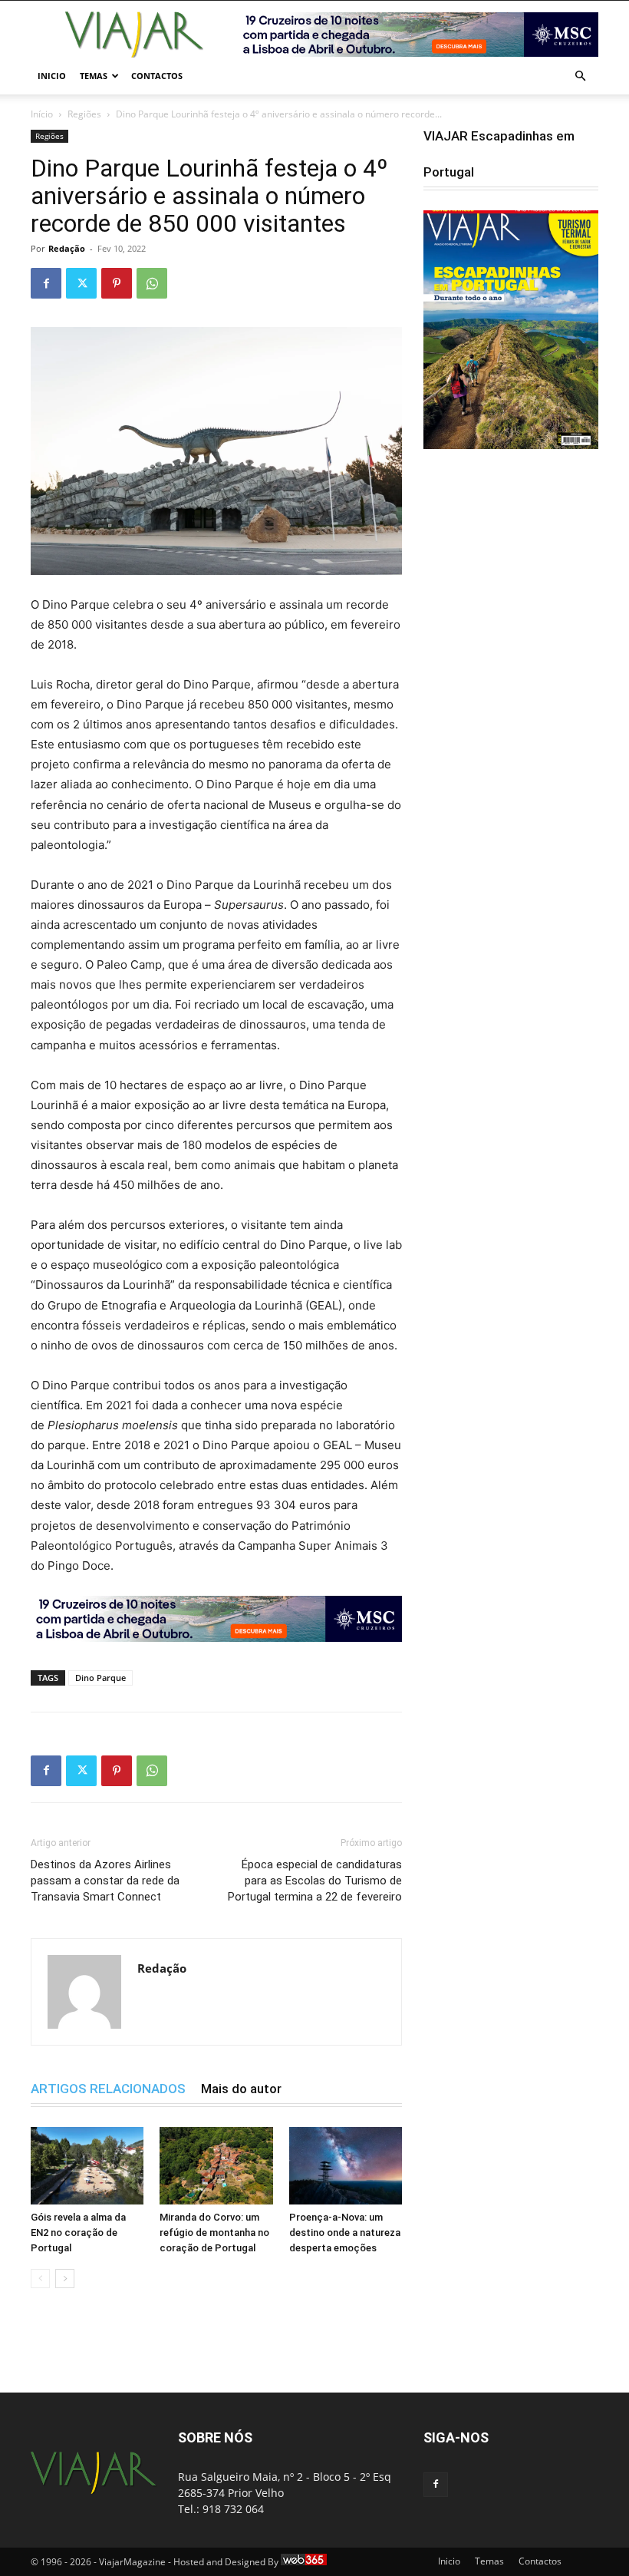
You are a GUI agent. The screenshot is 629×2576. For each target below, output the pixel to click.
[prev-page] (40, 2279)
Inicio (52, 76)
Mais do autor (241, 2089)
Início (42, 114)
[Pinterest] (117, 283)
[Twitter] (81, 283)
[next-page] (65, 2279)
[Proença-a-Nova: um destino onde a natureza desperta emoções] (346, 2166)
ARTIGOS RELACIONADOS (108, 2089)
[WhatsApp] (152, 283)
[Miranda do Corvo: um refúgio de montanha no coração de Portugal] (216, 2166)
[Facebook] (46, 283)
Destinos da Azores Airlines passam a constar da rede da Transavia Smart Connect (105, 1881)
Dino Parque (100, 1678)
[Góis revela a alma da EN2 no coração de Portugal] (87, 2166)
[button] (580, 76)
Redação (67, 248)
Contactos (157, 76)
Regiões (84, 114)
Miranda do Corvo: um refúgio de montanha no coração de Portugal (214, 2233)
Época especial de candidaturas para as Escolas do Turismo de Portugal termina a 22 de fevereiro (315, 1881)
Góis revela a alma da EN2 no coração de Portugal (78, 2233)
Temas (94, 76)
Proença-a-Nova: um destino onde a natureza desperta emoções (345, 2233)
